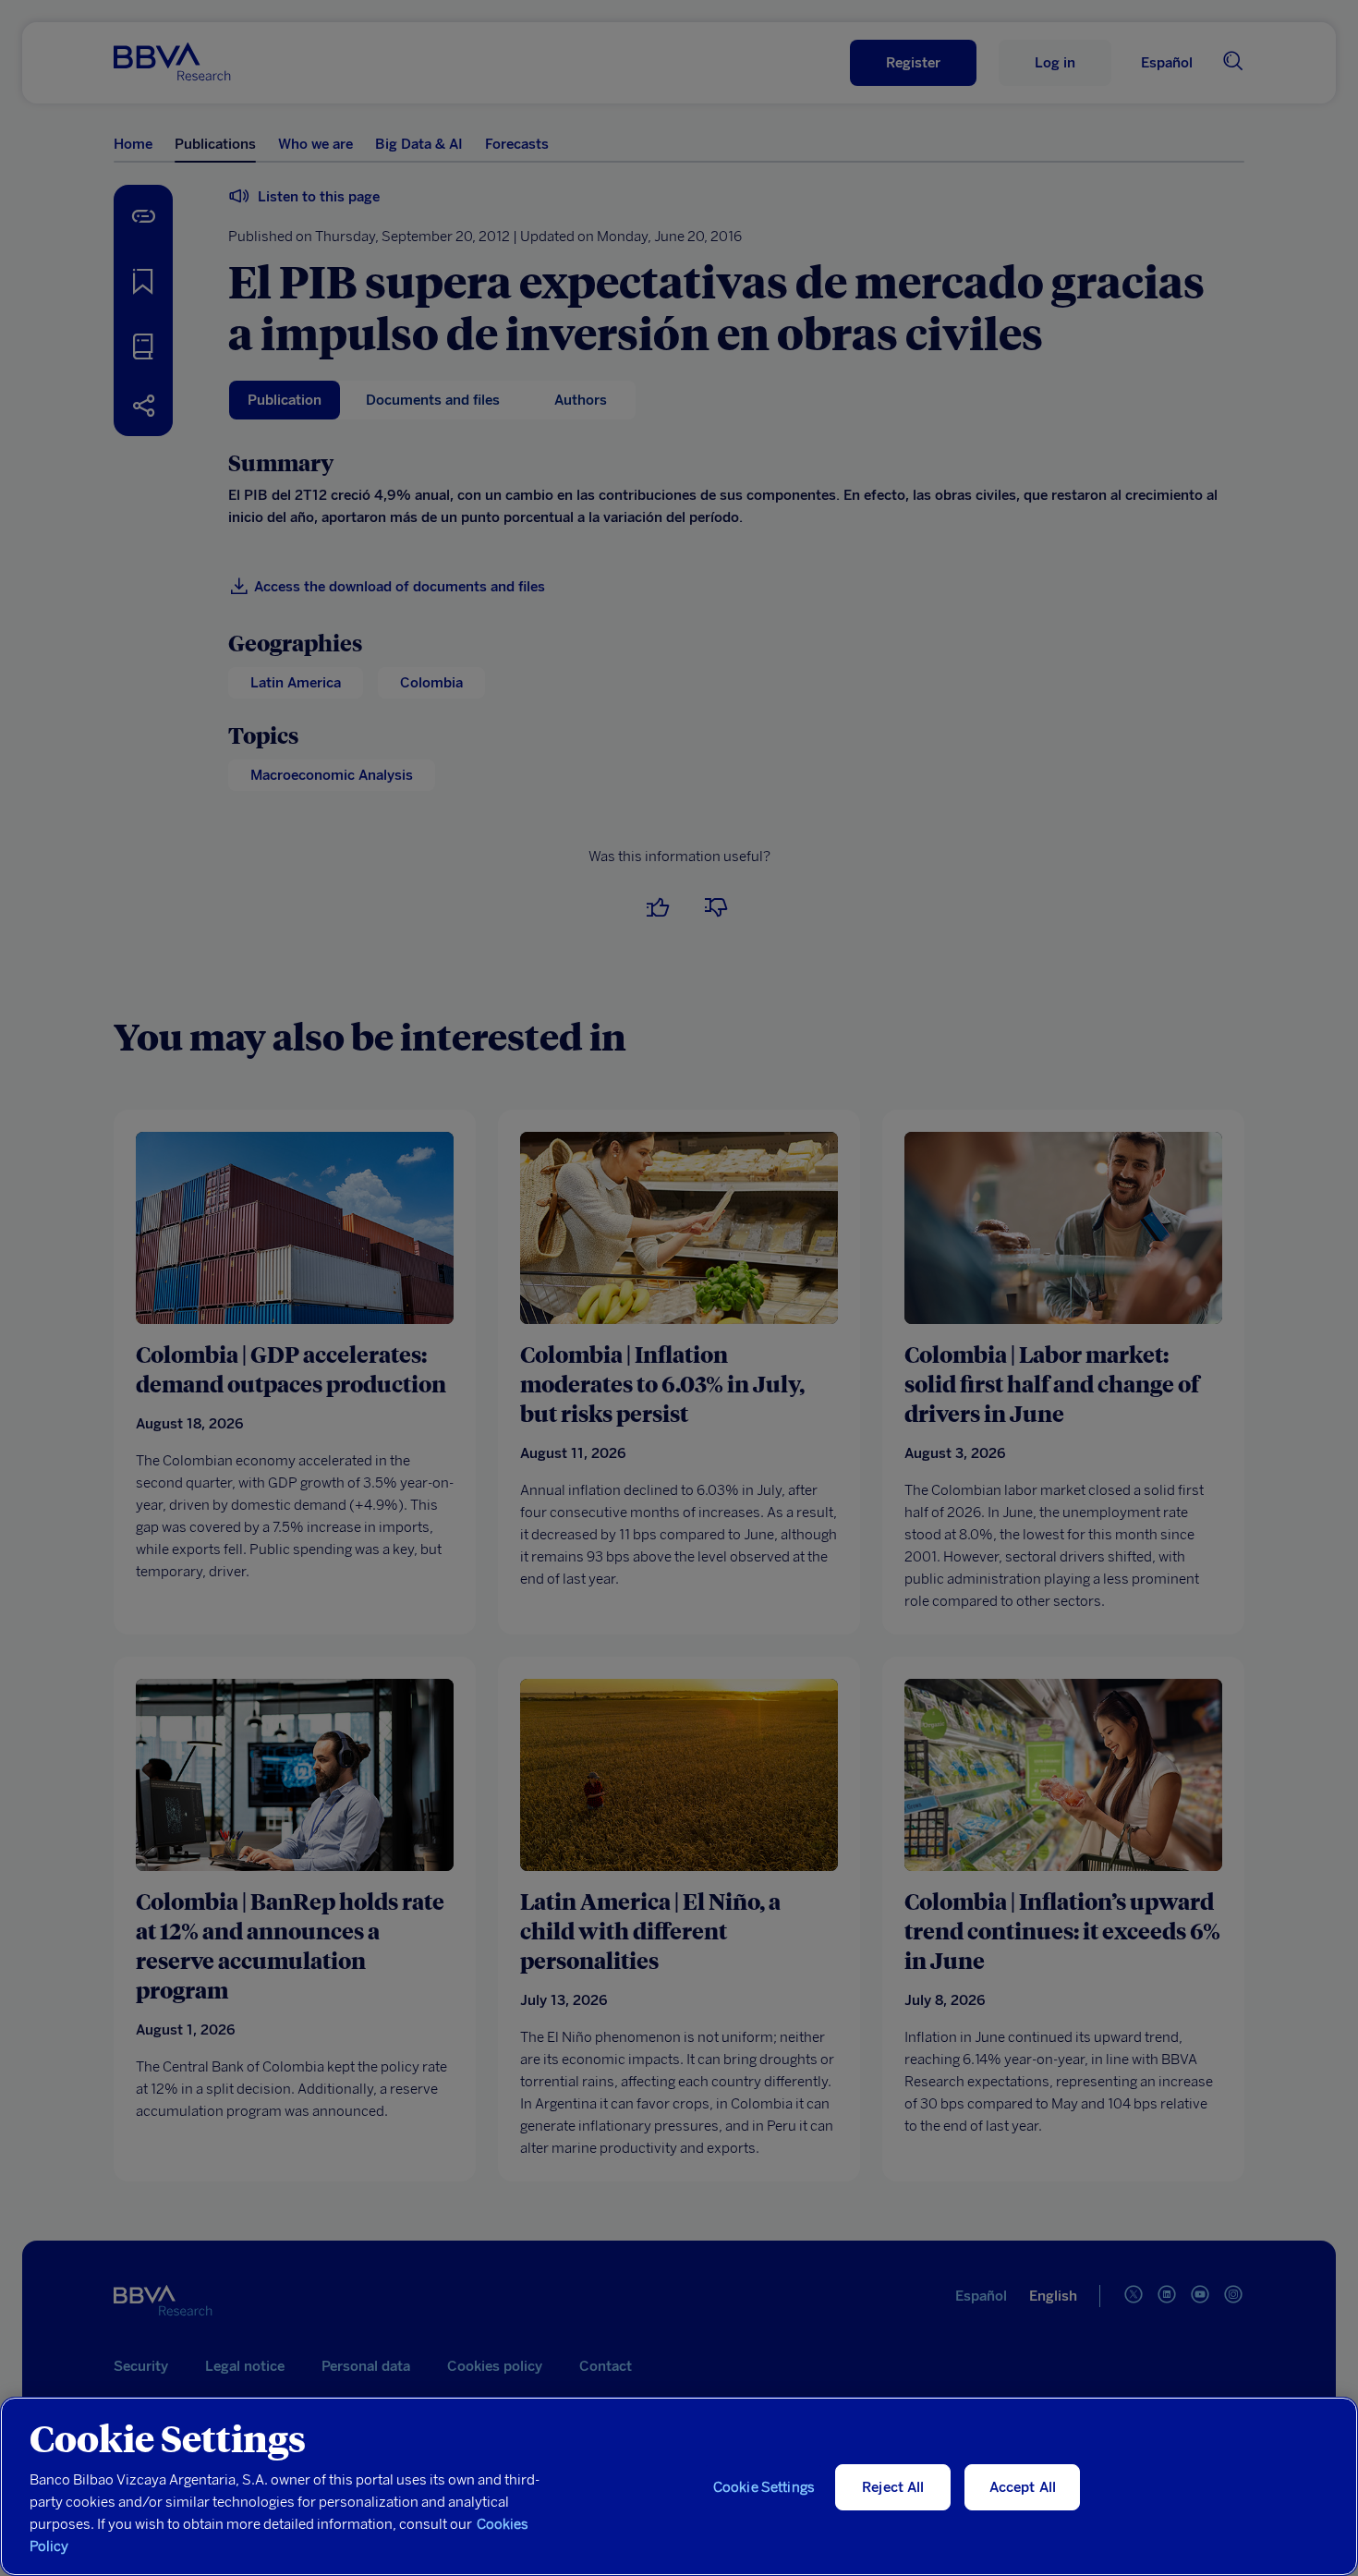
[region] (679, 2486)
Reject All (893, 2487)
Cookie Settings (764, 2487)
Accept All (1023, 2487)
